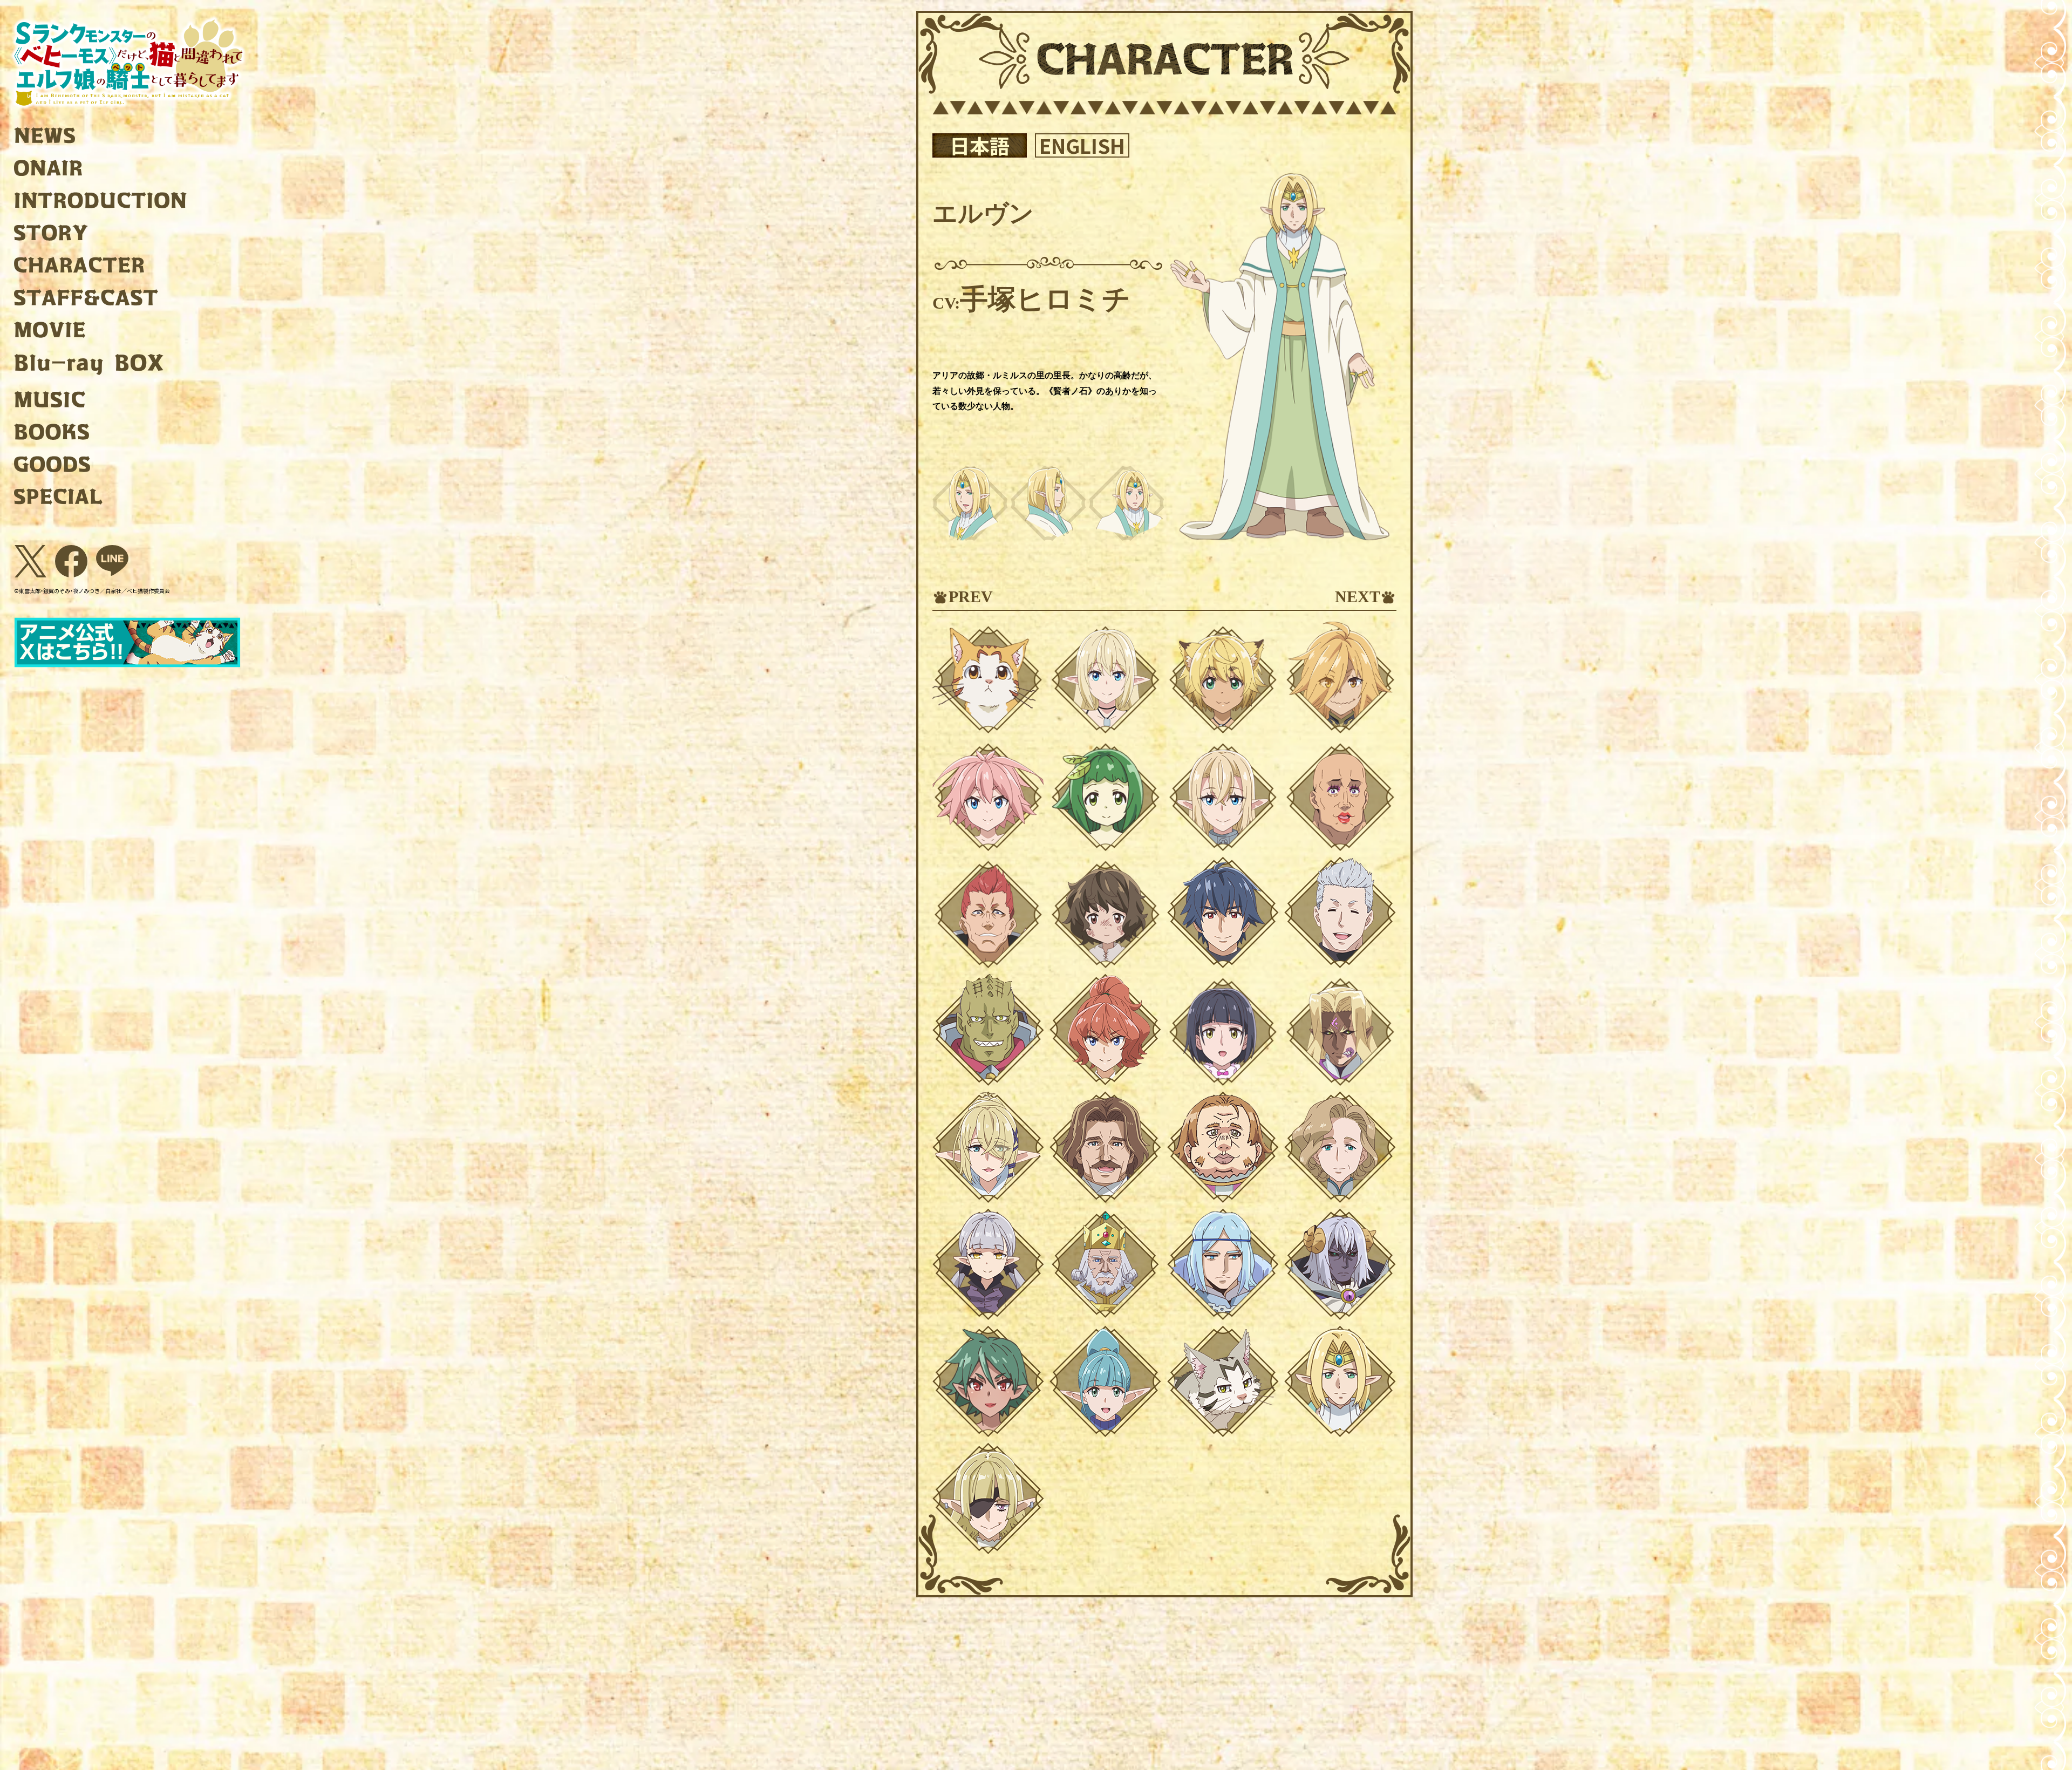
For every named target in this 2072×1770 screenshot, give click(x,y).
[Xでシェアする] (30, 561)
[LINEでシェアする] (112, 561)
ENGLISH (1082, 145)
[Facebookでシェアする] (71, 561)
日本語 (980, 145)
